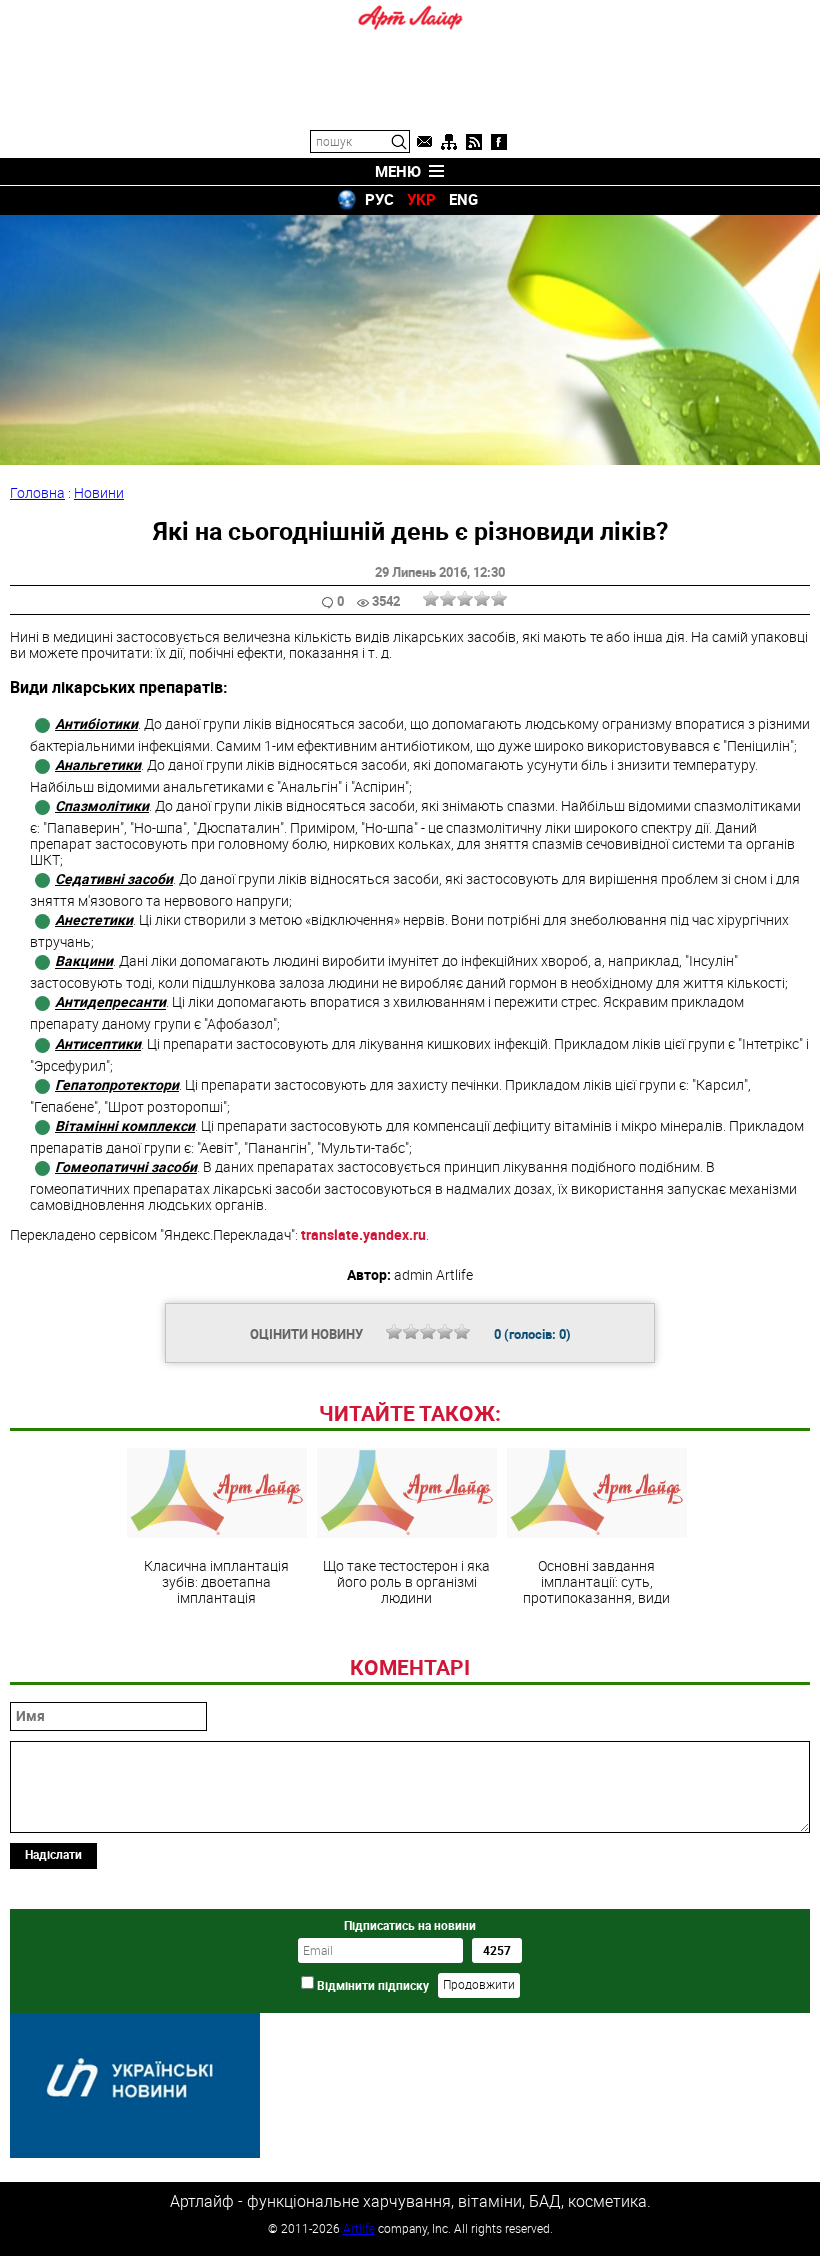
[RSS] (474, 142)
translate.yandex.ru (363, 1234)
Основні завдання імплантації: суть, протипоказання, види (596, 1581)
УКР (421, 199)
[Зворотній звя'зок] (424, 142)
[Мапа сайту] (449, 142)
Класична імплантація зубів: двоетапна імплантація (216, 1581)
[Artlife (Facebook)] (499, 142)
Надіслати (53, 1854)
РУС (379, 199)
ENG (463, 199)
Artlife (359, 2228)
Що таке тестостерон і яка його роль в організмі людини (406, 1581)
